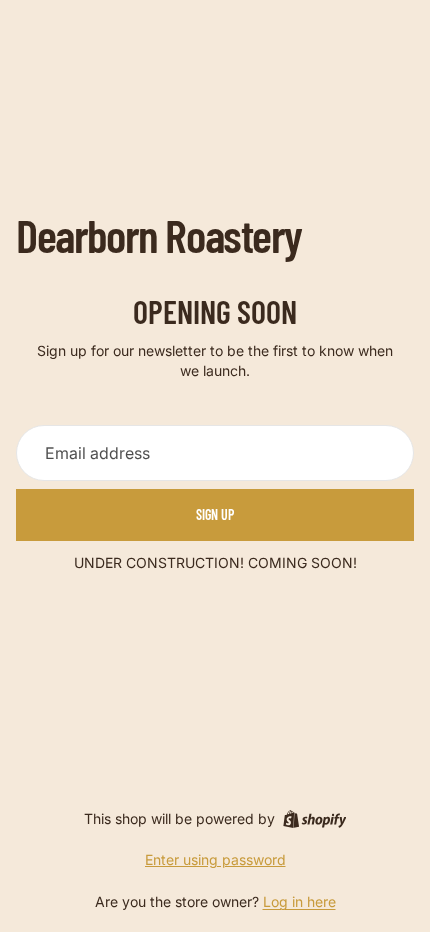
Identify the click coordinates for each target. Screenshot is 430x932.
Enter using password (215, 859)
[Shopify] (314, 819)
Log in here (299, 901)
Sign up (215, 514)
